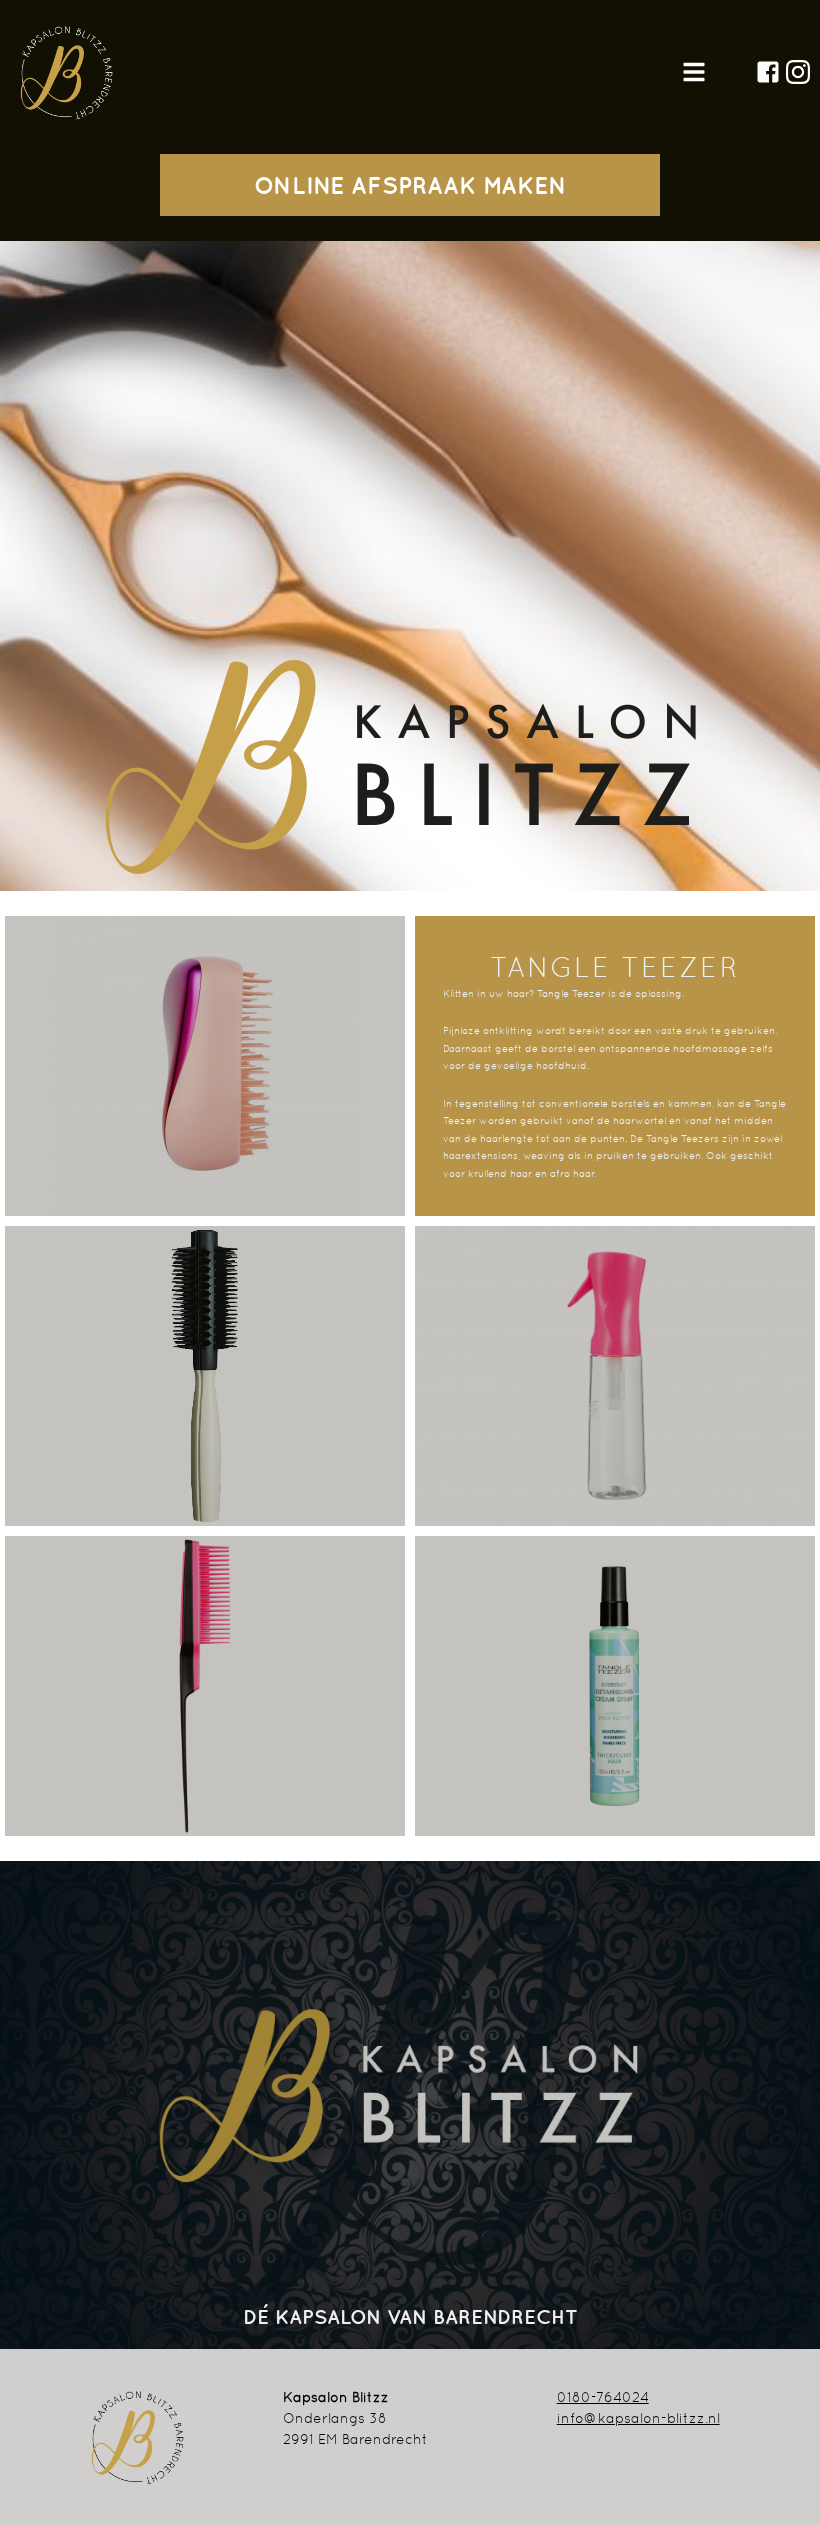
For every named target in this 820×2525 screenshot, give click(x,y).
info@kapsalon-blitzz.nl (638, 2418)
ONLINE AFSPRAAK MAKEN (410, 185)
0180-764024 (603, 2397)
